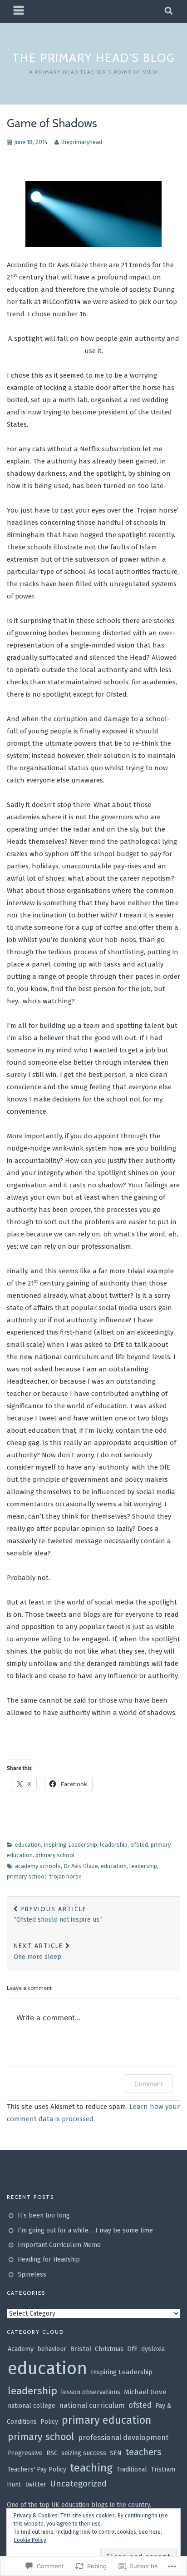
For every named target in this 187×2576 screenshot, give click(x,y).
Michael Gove (145, 2392)
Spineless (32, 2275)
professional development (123, 2438)
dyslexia (153, 2349)
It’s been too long (44, 2215)
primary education (106, 2420)
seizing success (84, 2453)
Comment (149, 2084)
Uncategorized (78, 2484)
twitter (36, 2484)
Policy (49, 2422)
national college (32, 2406)
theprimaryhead (81, 142)
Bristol (81, 2349)
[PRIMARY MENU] (19, 11)
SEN (116, 2453)
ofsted (139, 1845)
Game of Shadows (52, 123)
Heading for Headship (49, 2260)
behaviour (52, 2349)
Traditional (132, 2469)
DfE (132, 2349)
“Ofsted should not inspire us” (58, 1915)
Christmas (109, 2349)
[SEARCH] (169, 11)
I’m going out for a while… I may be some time (85, 2230)
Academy (21, 2349)
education (28, 1845)
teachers (143, 2452)
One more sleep (38, 1951)
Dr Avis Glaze (81, 1866)
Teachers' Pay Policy (37, 2469)
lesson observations (91, 2392)
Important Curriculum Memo (59, 2245)
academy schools (38, 1866)
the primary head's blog (94, 58)
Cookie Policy (30, 2540)
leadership (114, 1845)
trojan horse (65, 1876)
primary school (55, 1855)
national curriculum (92, 2405)
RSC (52, 2453)
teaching (91, 2468)
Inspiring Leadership (70, 1845)
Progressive (25, 2453)
